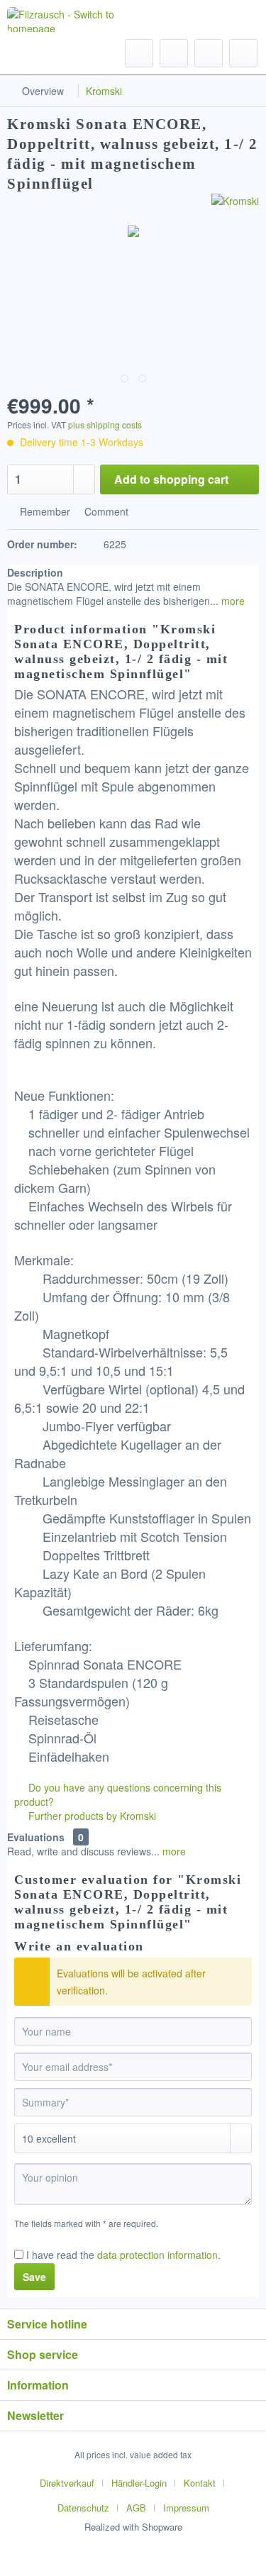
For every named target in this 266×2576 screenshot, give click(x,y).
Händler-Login (139, 2483)
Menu (49, 52)
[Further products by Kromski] (235, 206)
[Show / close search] (139, 53)
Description (35, 572)
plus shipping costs (105, 424)
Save (34, 2277)
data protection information (157, 2255)
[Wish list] (174, 53)
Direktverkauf (67, 2483)
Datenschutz (83, 2508)
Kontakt (200, 2483)
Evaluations (36, 1837)
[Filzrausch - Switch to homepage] (63, 20)
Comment (105, 511)
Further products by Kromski (91, 1816)
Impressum (186, 2508)
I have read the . (123, 2255)
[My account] (209, 53)
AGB (136, 2508)
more (232, 601)
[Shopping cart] (243, 53)
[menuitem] (36, 53)
